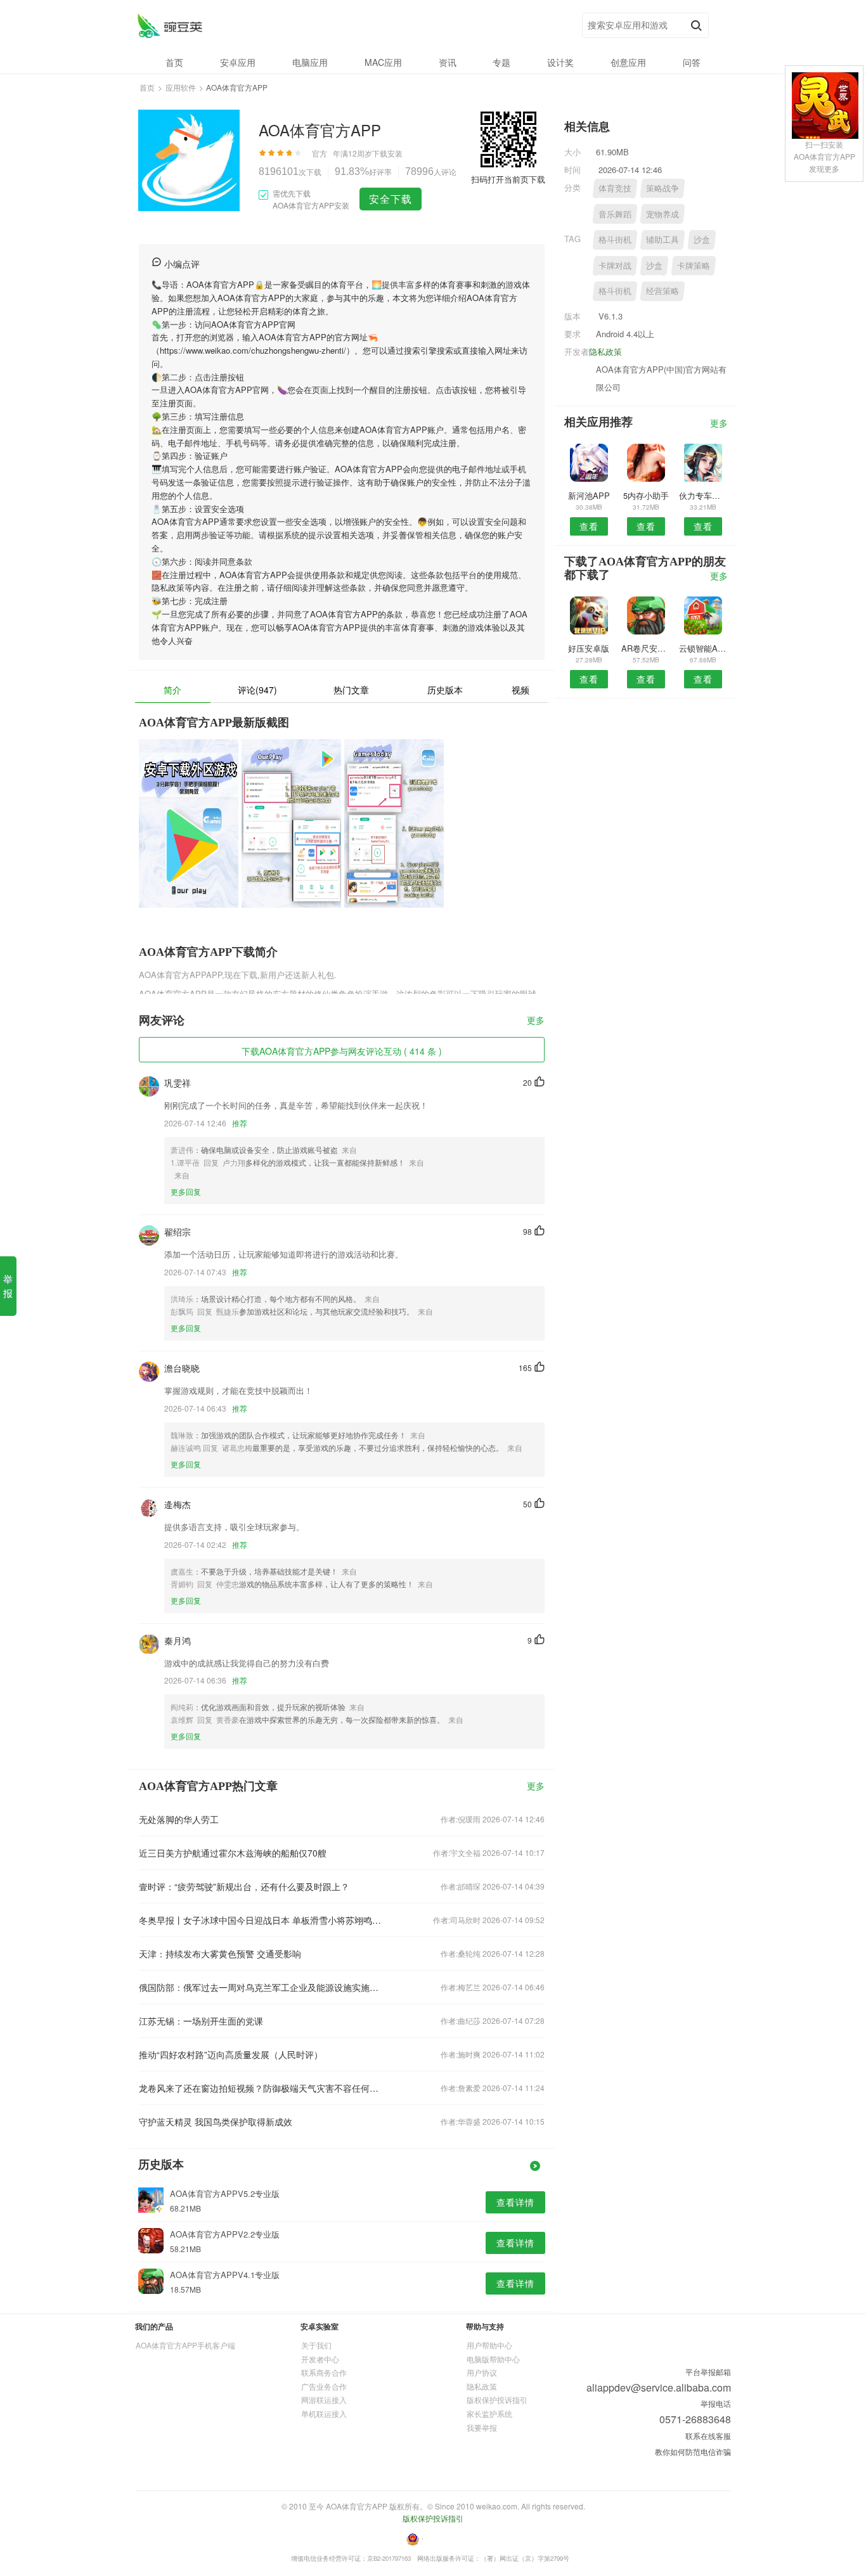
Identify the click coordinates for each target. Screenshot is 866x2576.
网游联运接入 (324, 2399)
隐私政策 (605, 351)
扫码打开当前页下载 (508, 179)
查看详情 (515, 2202)
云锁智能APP (703, 648)
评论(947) (257, 690)
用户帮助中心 (489, 2345)
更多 (536, 1021)
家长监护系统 (489, 2413)
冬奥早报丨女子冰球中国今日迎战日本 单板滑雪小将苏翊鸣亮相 (261, 1920)
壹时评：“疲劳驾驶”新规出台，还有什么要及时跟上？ (244, 1886)
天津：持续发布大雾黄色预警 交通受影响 (220, 1954)
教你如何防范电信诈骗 (693, 2451)
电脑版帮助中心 (493, 2359)
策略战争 (662, 188)
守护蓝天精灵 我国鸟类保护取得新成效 (216, 2122)
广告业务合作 (324, 2386)
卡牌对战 (615, 265)
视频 (520, 690)
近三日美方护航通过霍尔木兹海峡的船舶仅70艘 (233, 1853)
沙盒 (702, 239)
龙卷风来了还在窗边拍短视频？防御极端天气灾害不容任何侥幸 (261, 2088)
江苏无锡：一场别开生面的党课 (201, 2021)
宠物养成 (662, 214)
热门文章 (351, 690)
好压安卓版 (589, 648)
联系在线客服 (708, 2436)
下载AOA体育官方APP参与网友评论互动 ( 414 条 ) (342, 1051)
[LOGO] (170, 26)
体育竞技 (615, 188)
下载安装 (387, 153)
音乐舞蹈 (615, 214)
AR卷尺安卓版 (646, 648)
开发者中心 (320, 2359)
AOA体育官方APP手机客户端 (185, 2345)
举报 (8, 1286)
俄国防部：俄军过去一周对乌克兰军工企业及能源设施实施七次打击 (261, 1987)
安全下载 (391, 199)
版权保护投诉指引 (497, 2399)
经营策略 (662, 291)
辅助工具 (662, 239)
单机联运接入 (324, 2413)
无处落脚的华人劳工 (179, 1819)
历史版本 (445, 690)
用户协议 (482, 2372)
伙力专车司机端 (703, 495)
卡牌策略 (694, 265)
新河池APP (589, 495)
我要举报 (482, 2427)
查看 (589, 526)
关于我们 (316, 2345)
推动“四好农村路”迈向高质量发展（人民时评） (231, 2054)
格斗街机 (615, 239)
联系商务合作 (324, 2372)
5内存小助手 (646, 495)
